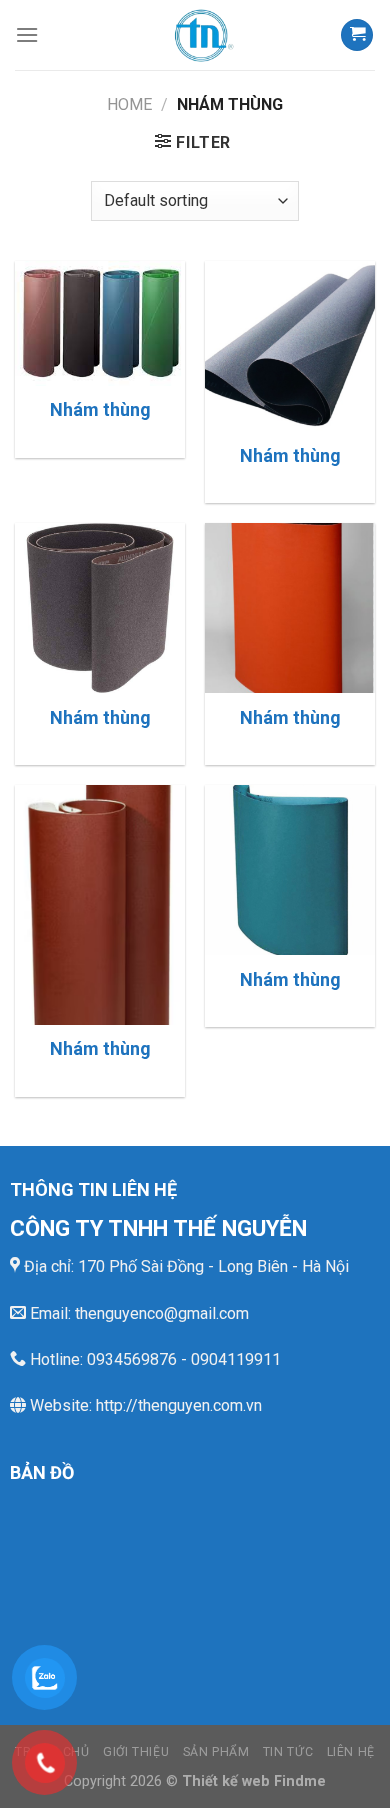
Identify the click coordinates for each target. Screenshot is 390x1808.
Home (129, 104)
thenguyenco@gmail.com (162, 1313)
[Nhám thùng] (100, 323)
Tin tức (288, 1752)
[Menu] (27, 34)
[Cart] (357, 35)
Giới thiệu (136, 1752)
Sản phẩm (216, 1752)
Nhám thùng (100, 409)
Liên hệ (351, 1752)
